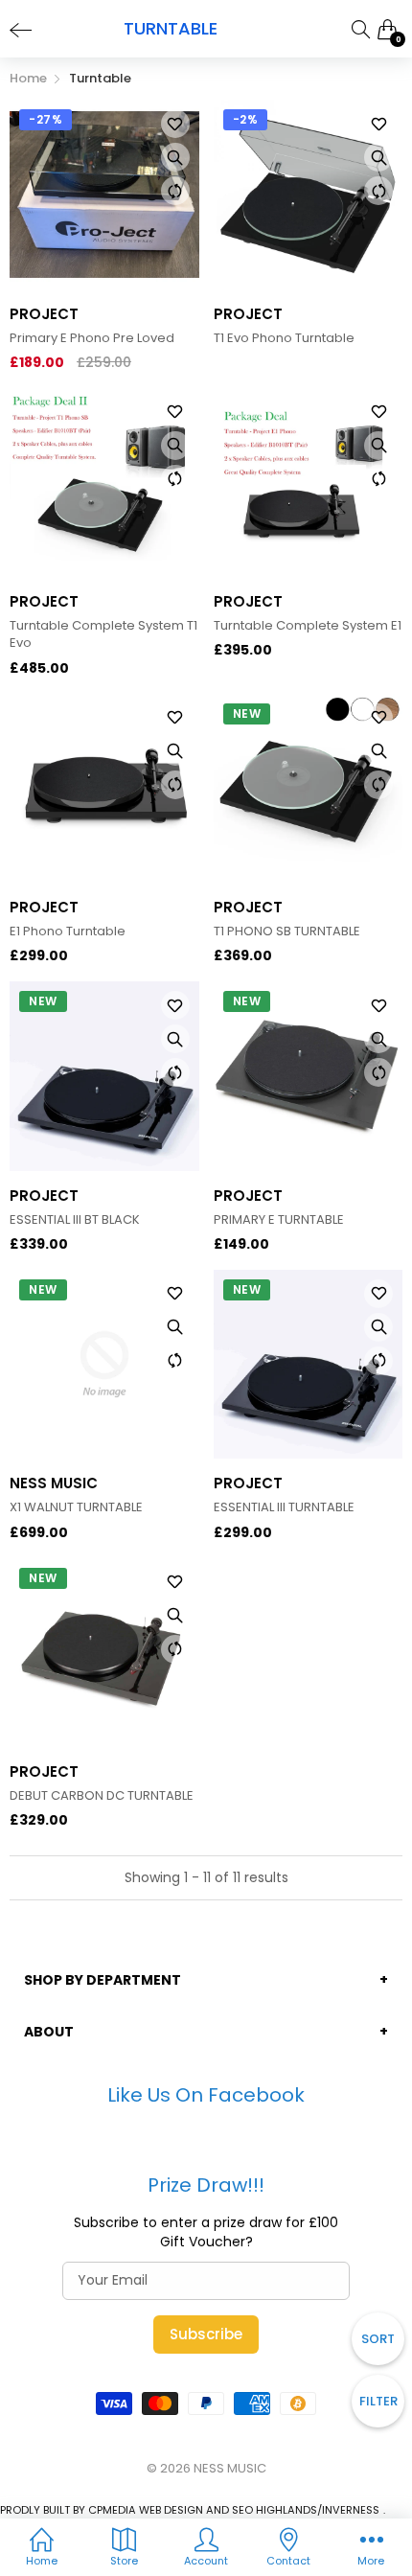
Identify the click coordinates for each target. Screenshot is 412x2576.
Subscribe (206, 2334)
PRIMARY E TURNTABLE (279, 1220)
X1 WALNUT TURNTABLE (76, 1507)
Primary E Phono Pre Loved (92, 338)
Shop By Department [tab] (103, 1980)
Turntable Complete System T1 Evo (103, 634)
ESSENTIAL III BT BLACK (75, 1220)
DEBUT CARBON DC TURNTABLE (102, 1796)
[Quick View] (175, 157)
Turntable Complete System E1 (308, 626)
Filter (378, 2401)
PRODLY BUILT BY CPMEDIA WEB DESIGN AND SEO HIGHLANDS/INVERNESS (190, 2510)
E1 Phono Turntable (68, 931)
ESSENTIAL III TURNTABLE (284, 1507)
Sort (378, 2339)
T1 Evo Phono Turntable (284, 338)
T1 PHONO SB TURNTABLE (287, 931)
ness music (230, 2468)
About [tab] (49, 2032)
